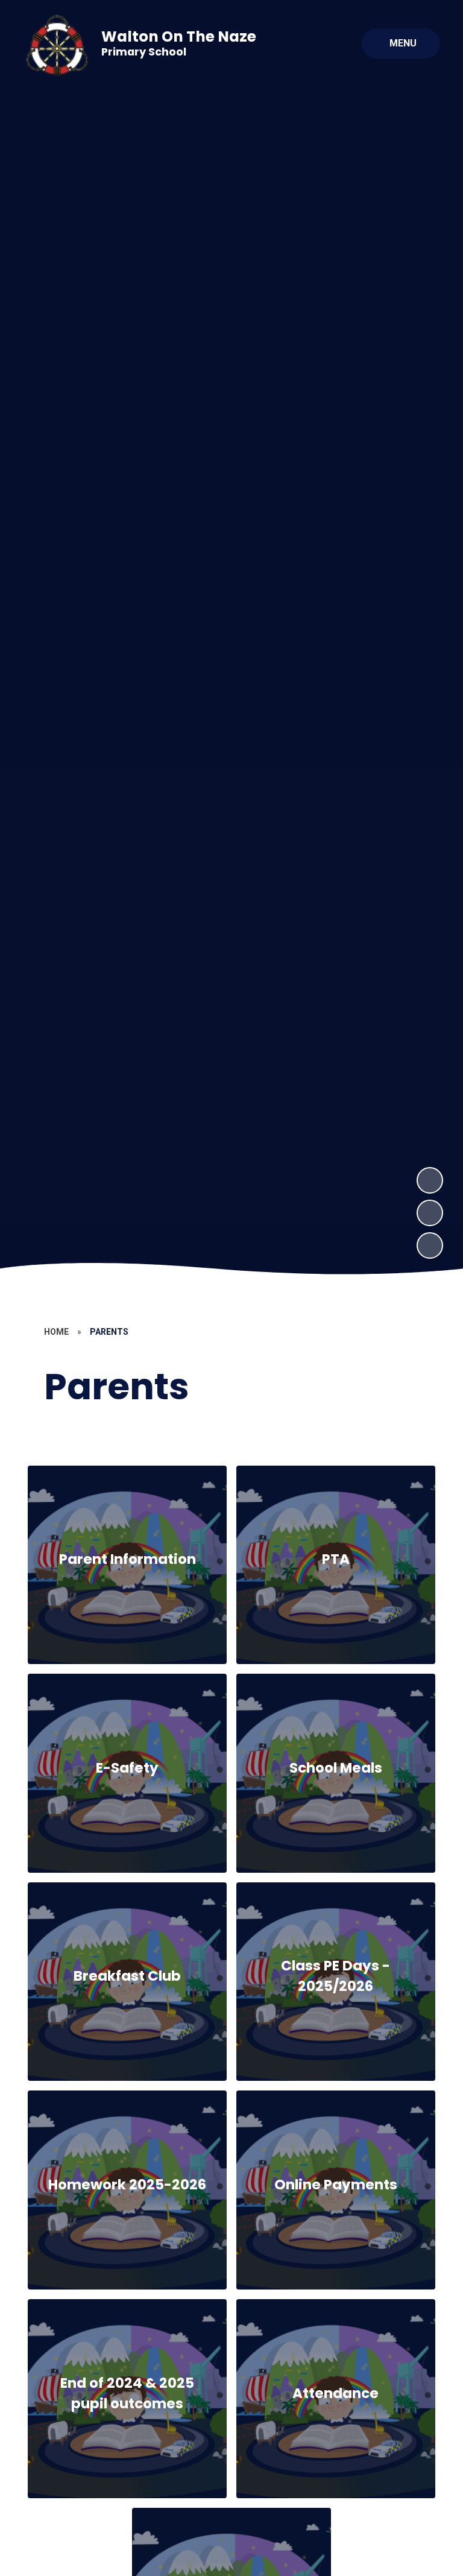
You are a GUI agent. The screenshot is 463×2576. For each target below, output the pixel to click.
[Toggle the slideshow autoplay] (430, 1245)
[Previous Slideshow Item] (430, 1213)
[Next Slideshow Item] (430, 1180)
